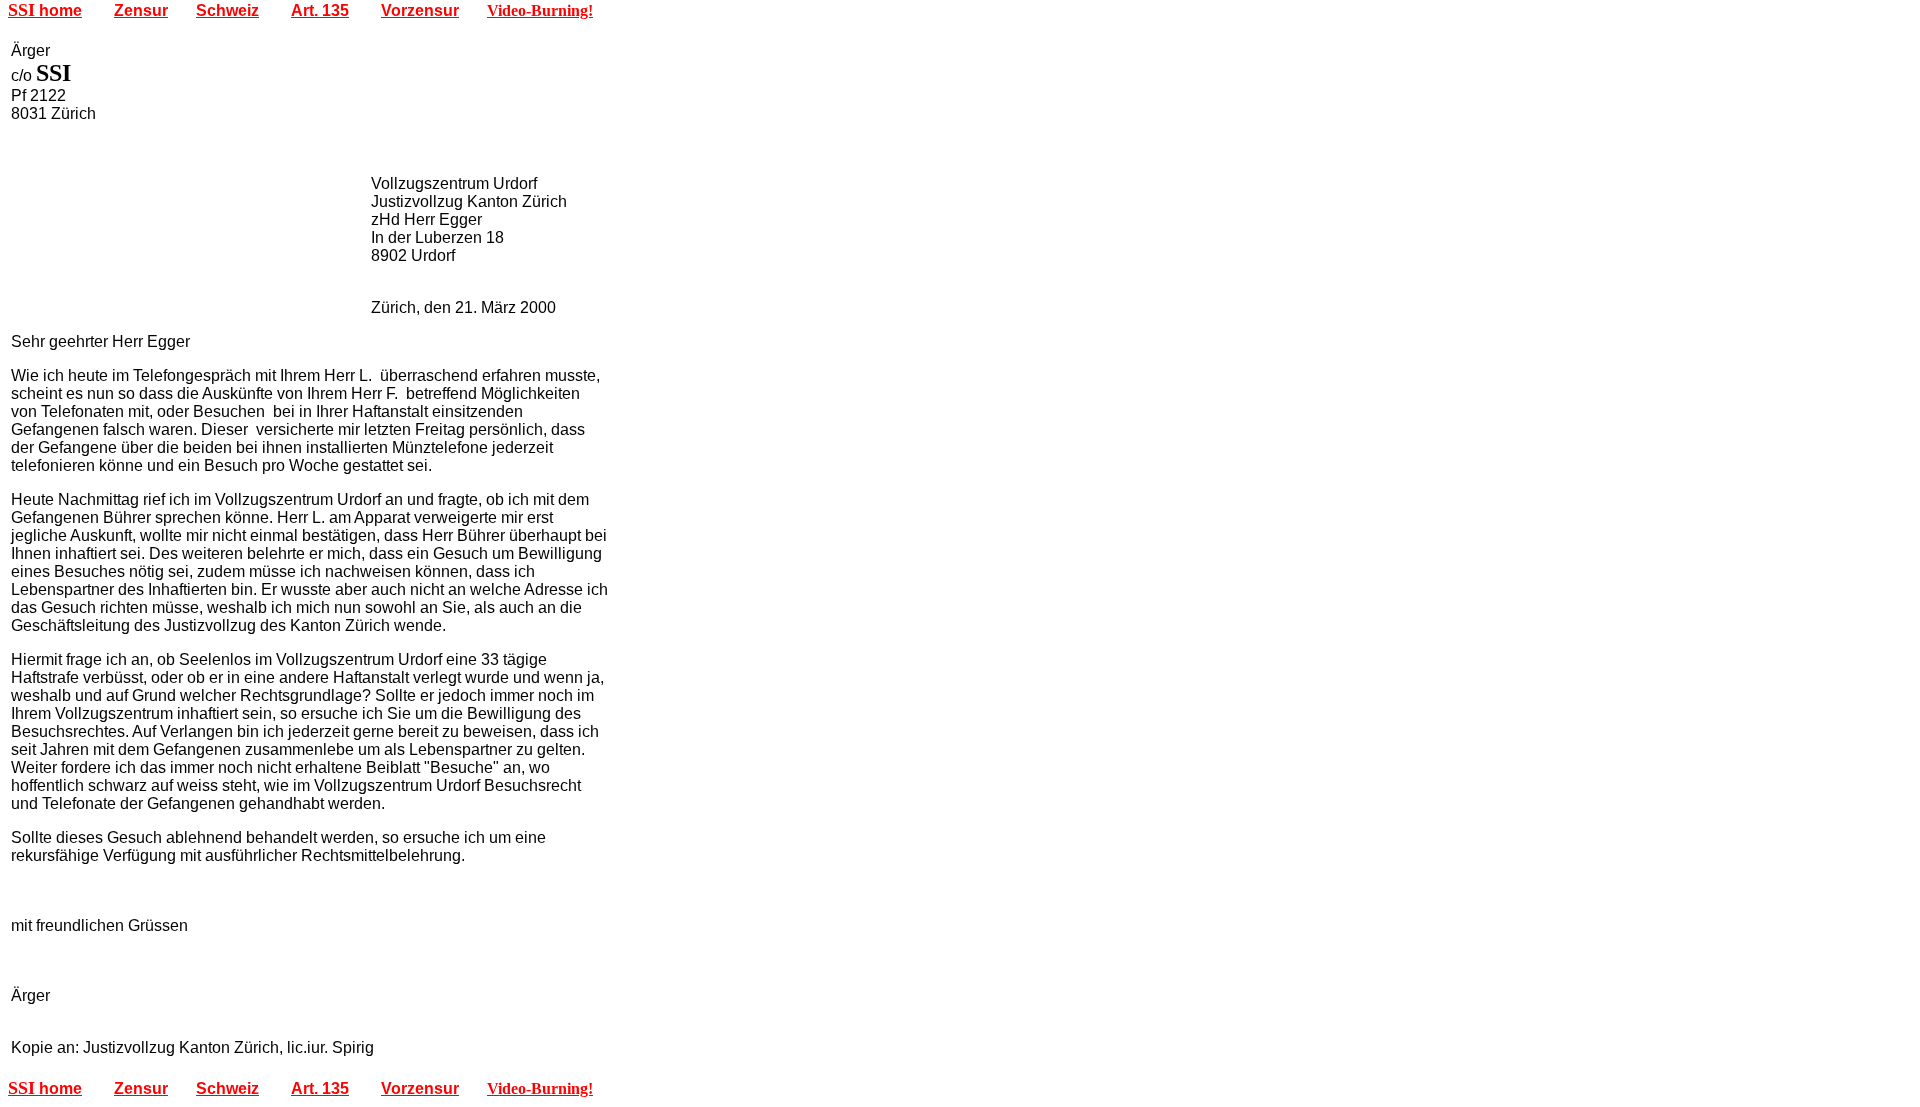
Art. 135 (320, 10)
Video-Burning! (540, 10)
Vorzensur (420, 10)
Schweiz (227, 10)
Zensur (141, 10)
